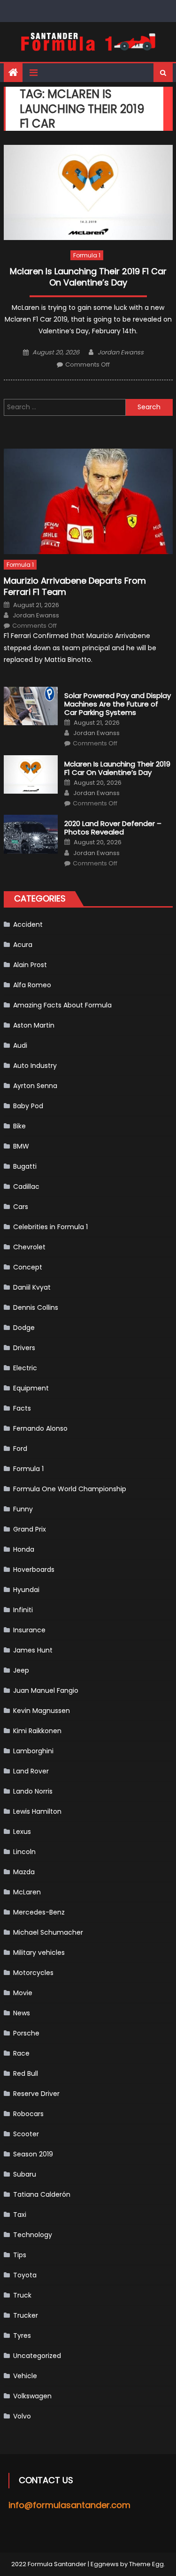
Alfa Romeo (32, 985)
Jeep (21, 1670)
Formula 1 (87, 255)
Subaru (25, 2174)
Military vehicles (39, 1953)
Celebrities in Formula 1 (50, 1227)
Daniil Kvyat (32, 1287)
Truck (22, 2295)
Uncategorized (37, 2356)
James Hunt (33, 1650)
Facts (22, 1408)
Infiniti (23, 1610)
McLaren (27, 1892)
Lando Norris (33, 1791)
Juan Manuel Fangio (46, 1690)
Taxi (20, 2215)
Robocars (28, 2114)
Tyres (22, 2336)
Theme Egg (146, 2564)
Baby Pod (28, 1106)
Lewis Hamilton (37, 1811)
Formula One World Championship (70, 1489)
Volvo (22, 2416)
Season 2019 (33, 2154)
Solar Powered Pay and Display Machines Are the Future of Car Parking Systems (118, 704)
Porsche (26, 2033)
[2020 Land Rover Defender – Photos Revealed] (31, 834)
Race (21, 2053)
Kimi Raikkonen (37, 1731)
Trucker (26, 2315)
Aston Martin (34, 1025)
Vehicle (25, 2376)
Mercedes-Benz (39, 1912)
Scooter (26, 2134)
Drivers (24, 1348)
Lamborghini (33, 1751)
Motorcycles (33, 1973)
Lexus (22, 1832)
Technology (33, 2235)
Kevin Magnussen (42, 1711)
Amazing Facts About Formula (62, 1005)
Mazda (24, 1872)
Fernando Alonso (40, 1428)
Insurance (29, 1630)
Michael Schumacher (48, 1932)
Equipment (31, 1388)
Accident (28, 924)
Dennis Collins (36, 1307)
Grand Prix (30, 1529)
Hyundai (26, 1590)
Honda (24, 1549)
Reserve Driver (36, 2094)
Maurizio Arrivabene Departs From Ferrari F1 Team (75, 586)
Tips (20, 2255)
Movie (23, 1993)
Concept (28, 1267)
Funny (23, 1509)
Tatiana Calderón (42, 2194)
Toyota (25, 2275)
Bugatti (25, 1166)
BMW (21, 1146)
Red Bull (26, 2073)
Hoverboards (34, 1570)
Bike (19, 1126)
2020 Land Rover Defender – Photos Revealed (113, 828)
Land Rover (31, 1771)
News (22, 2013)
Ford (20, 1449)
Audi (20, 1045)
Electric (25, 1368)
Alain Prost (30, 965)
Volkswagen (32, 2396)
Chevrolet (29, 1247)
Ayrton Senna (35, 1086)
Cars (21, 1207)
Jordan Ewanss (121, 352)
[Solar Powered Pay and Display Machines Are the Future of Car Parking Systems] (31, 706)
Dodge (24, 1328)
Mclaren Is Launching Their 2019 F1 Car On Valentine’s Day (88, 277)
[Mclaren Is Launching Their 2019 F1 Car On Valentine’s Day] (88, 192)
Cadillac (26, 1187)
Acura (23, 945)
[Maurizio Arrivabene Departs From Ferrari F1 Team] (88, 501)
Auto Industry (35, 1066)
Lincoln (24, 1852)
